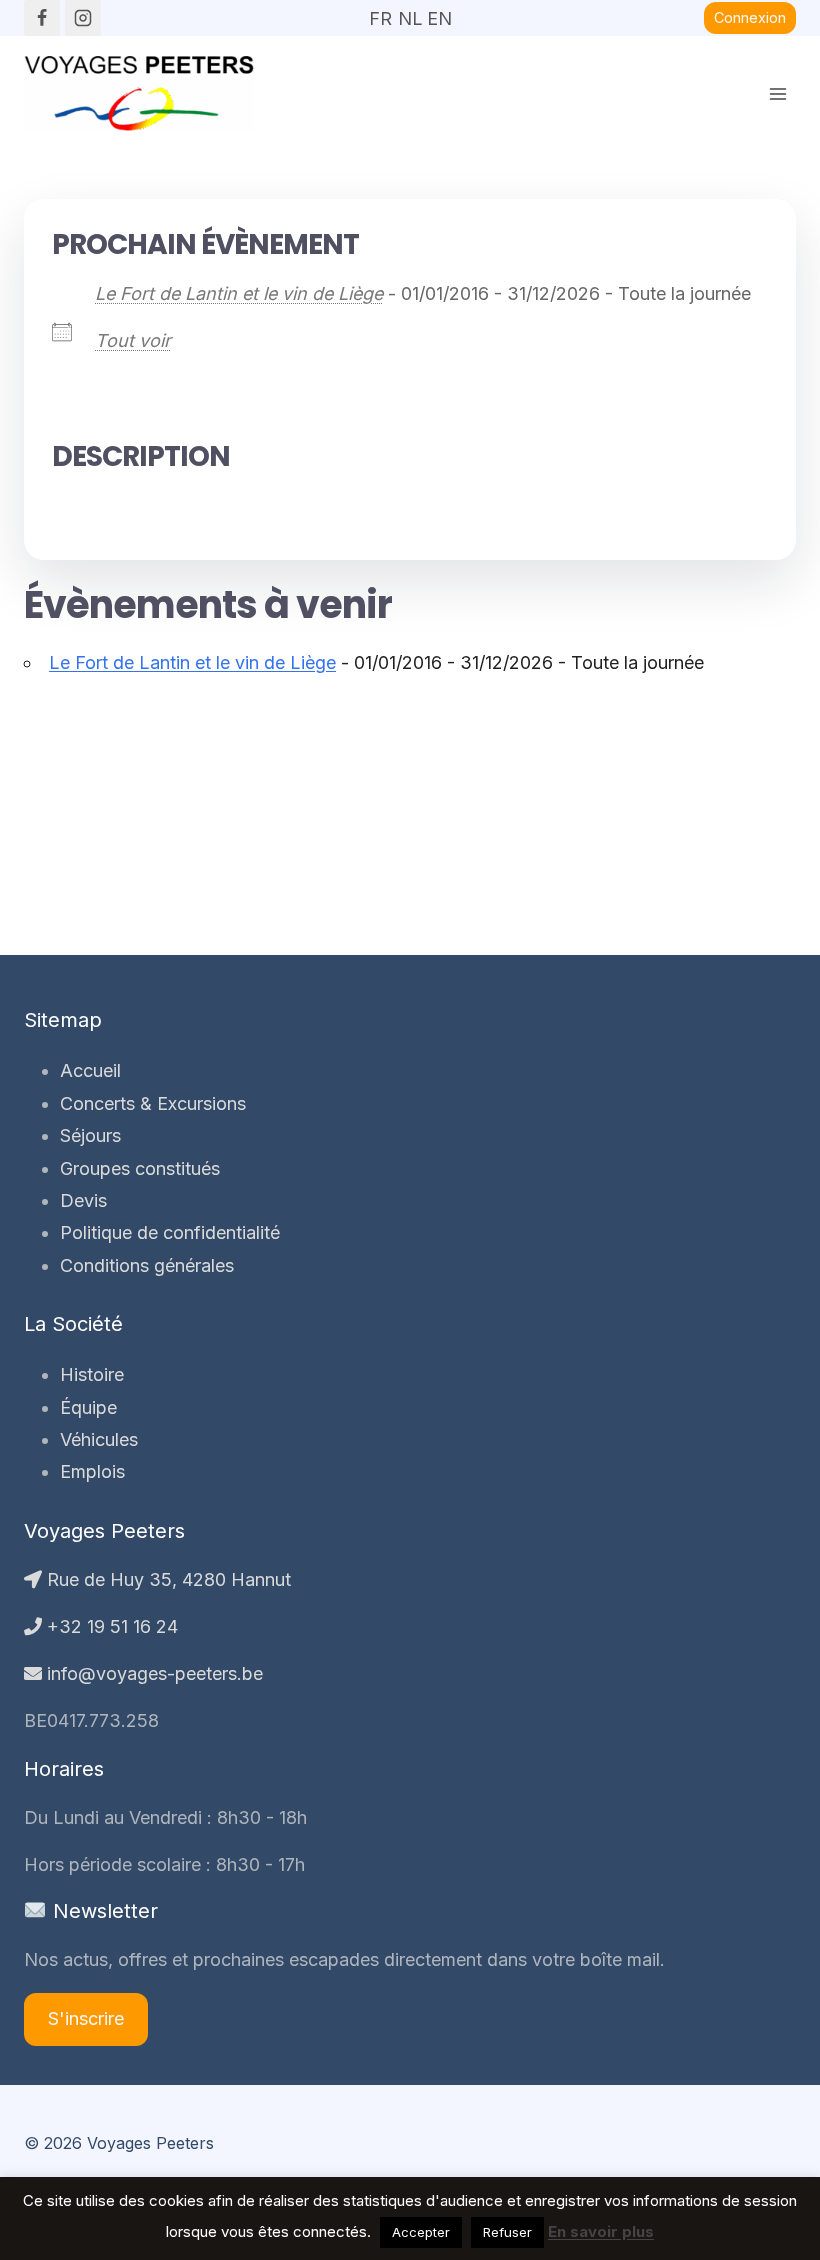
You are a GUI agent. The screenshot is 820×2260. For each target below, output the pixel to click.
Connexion (750, 17)
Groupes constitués (140, 1168)
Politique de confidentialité (170, 1232)
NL (410, 12)
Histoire (92, 1374)
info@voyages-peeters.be (152, 1673)
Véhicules (99, 1439)
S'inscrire (86, 2018)
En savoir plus (601, 2231)
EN (439, 12)
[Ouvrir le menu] (777, 93)
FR (380, 12)
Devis (83, 1200)
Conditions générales (147, 1265)
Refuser (507, 2232)
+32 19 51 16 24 (110, 1626)
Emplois (92, 1471)
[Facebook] (42, 18)
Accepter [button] (421, 2232)
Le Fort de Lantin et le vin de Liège (239, 293)
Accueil (90, 1070)
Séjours (90, 1135)
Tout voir (133, 340)
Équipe (88, 1407)
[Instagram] (83, 18)
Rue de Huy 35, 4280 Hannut (166, 1579)
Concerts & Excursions (153, 1103)
